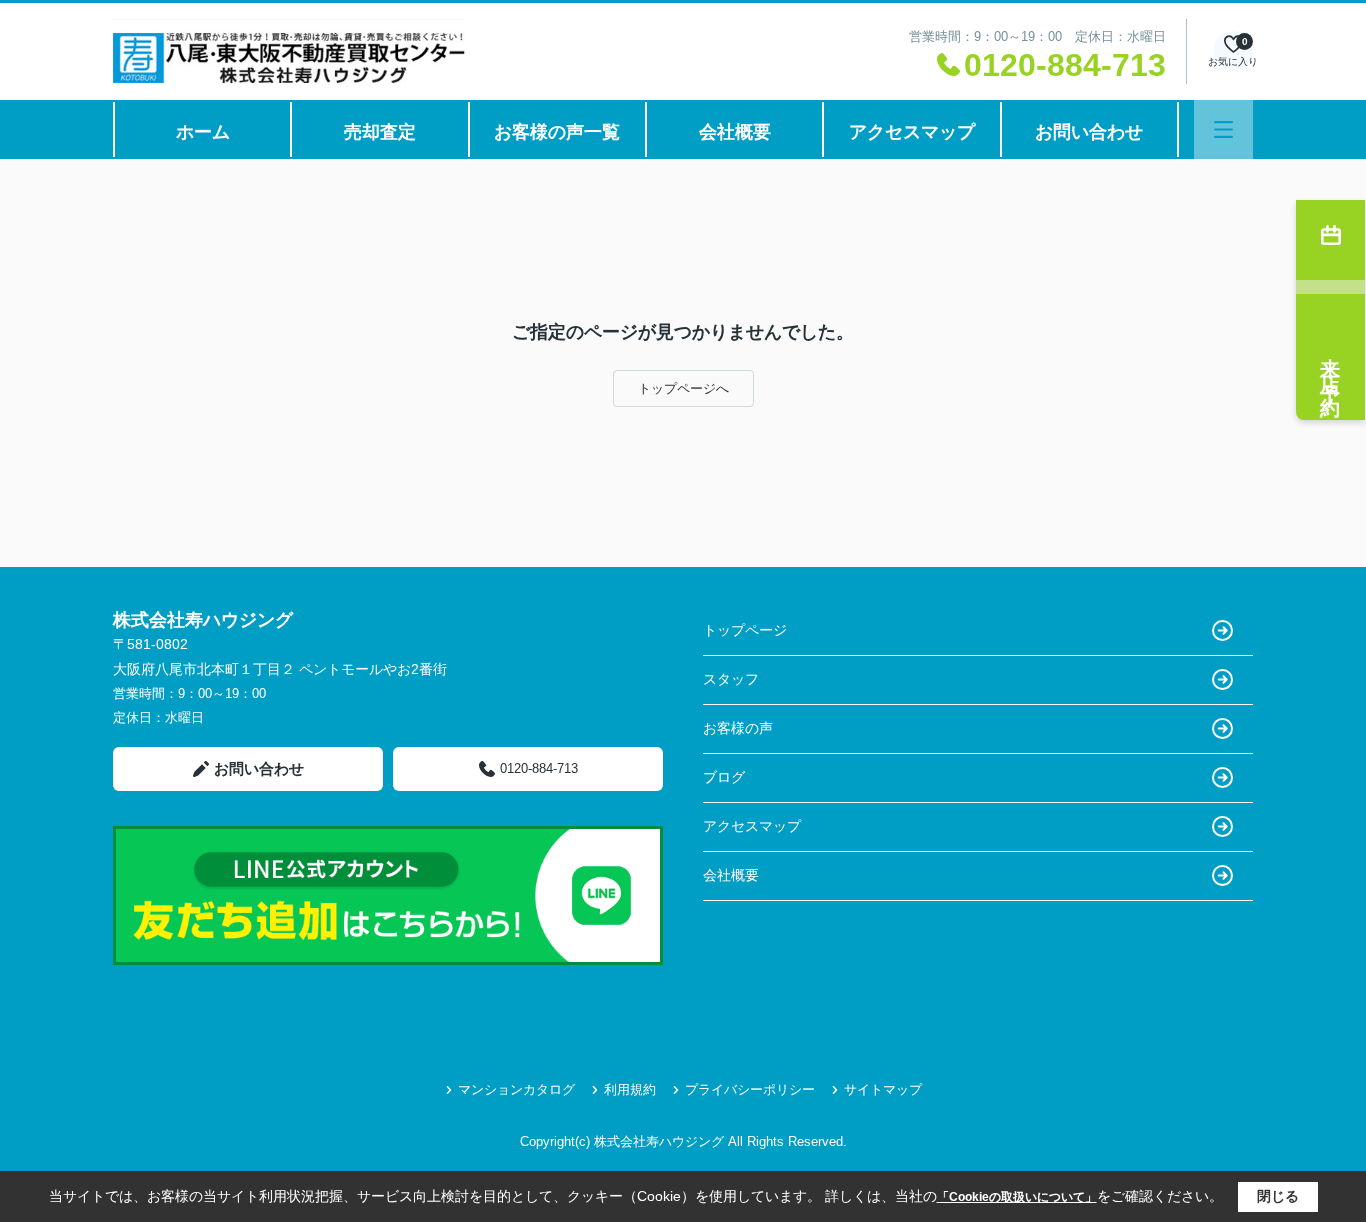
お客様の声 (738, 728)
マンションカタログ (516, 1089)
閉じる (1278, 1196)
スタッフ (731, 679)
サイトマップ (883, 1089)
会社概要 (735, 132)
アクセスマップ (912, 132)
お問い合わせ (1089, 132)
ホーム (203, 132)
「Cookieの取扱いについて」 (1017, 1197)
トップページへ (683, 388)
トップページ (745, 630)
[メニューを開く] (1223, 129)
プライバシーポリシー (750, 1089)
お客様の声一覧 (557, 132)
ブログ (724, 777)
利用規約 (630, 1089)
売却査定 (380, 132)
